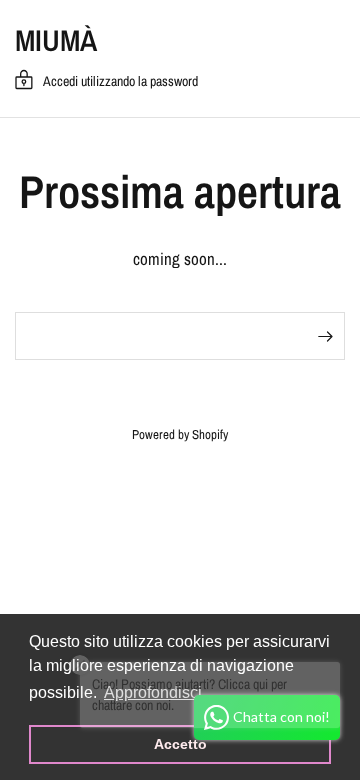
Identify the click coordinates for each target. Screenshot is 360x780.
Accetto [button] (180, 744)
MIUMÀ (56, 40)
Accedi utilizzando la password (120, 81)
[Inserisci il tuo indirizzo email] (325, 336)
